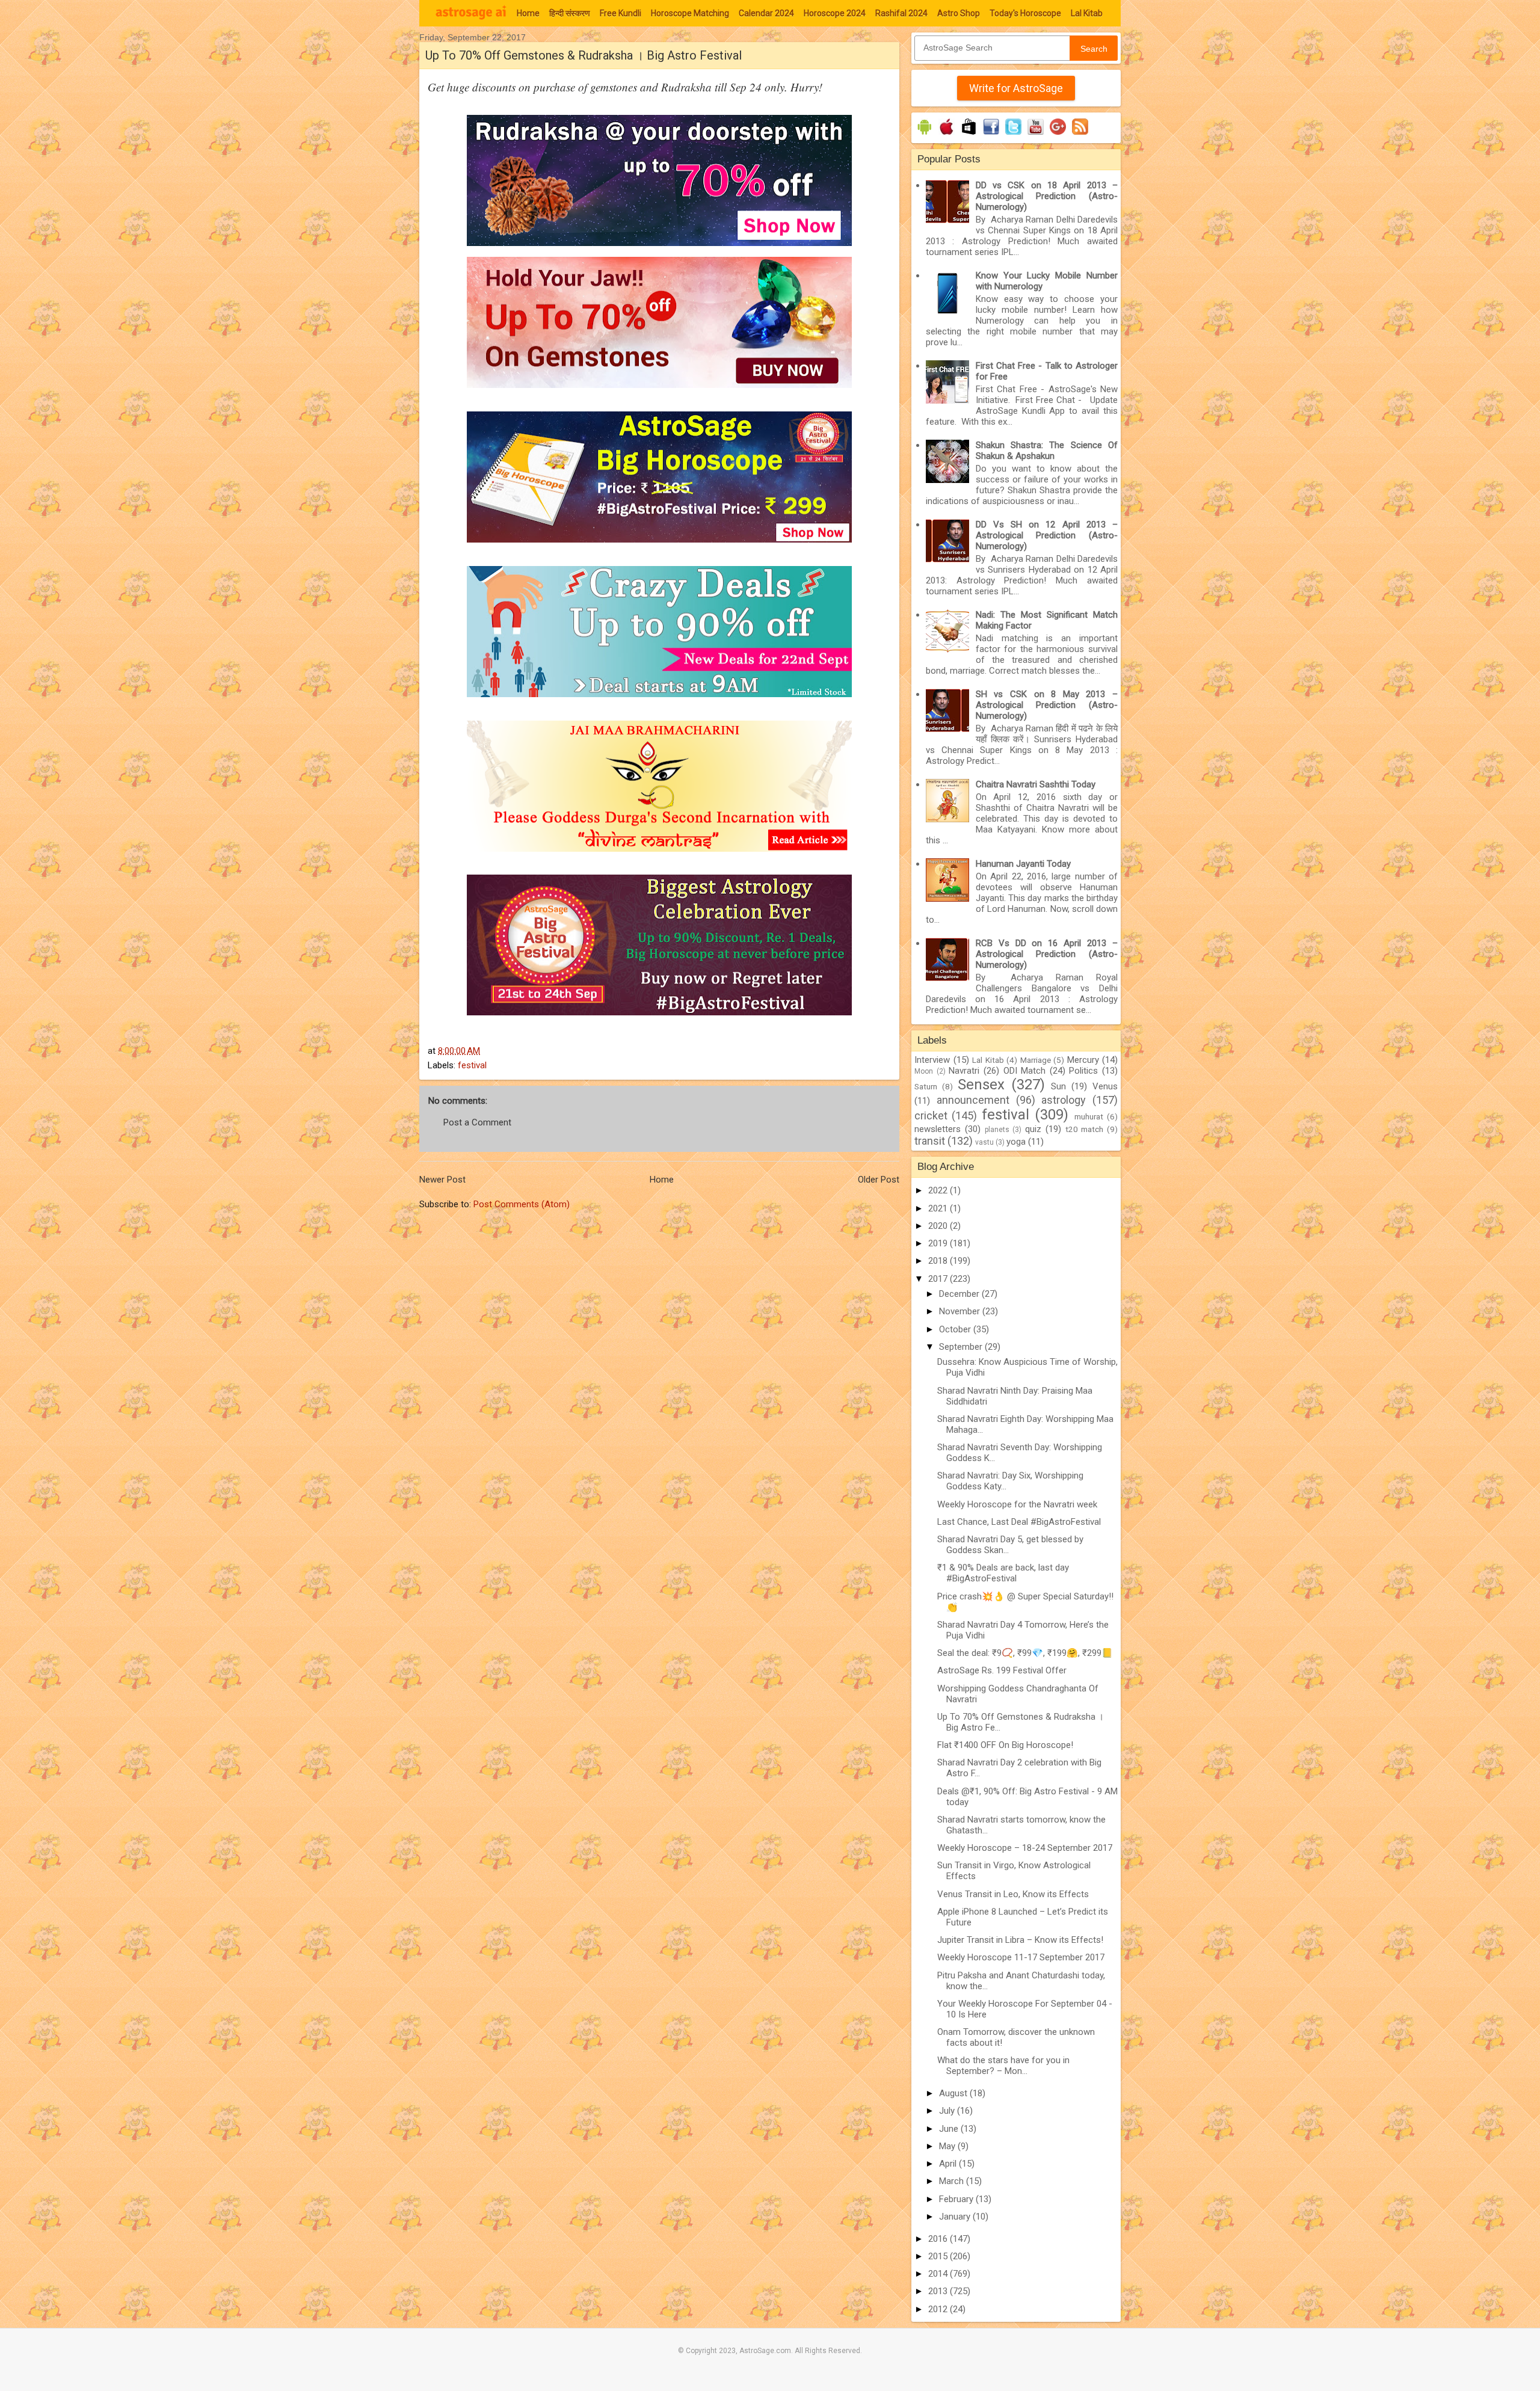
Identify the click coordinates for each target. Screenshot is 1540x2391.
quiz (1033, 1129)
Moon (924, 1071)
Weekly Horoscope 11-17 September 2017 (1021, 1957)
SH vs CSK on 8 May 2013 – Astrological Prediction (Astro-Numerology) (1047, 705)
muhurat (1089, 1116)
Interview (932, 1060)
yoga (1016, 1142)
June (950, 2129)
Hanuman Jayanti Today (1023, 864)
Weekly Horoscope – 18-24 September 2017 (1025, 1848)
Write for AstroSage (1016, 88)
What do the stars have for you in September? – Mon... (1003, 2066)
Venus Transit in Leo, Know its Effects (1013, 1894)
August (954, 2093)
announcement (973, 1100)
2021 (939, 1208)
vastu (984, 1142)
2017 (939, 1279)
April (949, 2164)
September (962, 1347)
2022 (939, 1190)
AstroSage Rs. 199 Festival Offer (1002, 1670)
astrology (1064, 1100)
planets (997, 1130)
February (957, 2199)
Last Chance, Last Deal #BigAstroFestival (1019, 1522)
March (953, 2181)
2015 (939, 2256)
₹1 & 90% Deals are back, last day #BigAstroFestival (1003, 1573)
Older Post (879, 1180)
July (948, 2111)
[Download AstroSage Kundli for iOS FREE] (947, 135)
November (961, 1311)
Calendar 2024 (766, 13)
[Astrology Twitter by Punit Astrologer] (1013, 135)
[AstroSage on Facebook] (991, 135)
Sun (1058, 1086)
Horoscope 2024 (835, 13)
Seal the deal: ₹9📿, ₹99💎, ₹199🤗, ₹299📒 (1025, 1653)
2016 (939, 2239)
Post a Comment (477, 1122)
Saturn (926, 1086)
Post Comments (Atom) (522, 1204)
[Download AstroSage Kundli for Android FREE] (924, 135)
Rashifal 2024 (901, 13)
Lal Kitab (1087, 13)
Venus (1105, 1086)
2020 (939, 1226)
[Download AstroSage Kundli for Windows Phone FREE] (969, 135)
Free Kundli (621, 13)
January (956, 2217)
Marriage (1036, 1060)
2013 (939, 2291)
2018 (939, 1261)
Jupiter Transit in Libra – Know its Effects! (1020, 1940)
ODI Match (1025, 1071)
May (948, 2146)
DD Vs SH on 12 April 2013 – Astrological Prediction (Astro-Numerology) (1047, 535)
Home (528, 13)
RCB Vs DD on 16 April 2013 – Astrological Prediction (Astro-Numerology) (1047, 954)
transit (930, 1141)
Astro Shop (959, 13)
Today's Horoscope (1025, 13)
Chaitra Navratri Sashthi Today (1036, 784)
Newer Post (442, 1180)
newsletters (938, 1129)
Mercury (1083, 1060)
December (960, 1294)
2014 (939, 2274)
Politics (1083, 1071)
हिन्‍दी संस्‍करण (570, 13)
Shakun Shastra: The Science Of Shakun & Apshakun (1047, 451)
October (956, 1329)
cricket (931, 1115)
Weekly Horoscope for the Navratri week (1017, 1504)
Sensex (981, 1085)
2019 (939, 1243)
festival (472, 1065)
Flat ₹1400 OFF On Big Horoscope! (1005, 1745)
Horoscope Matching (690, 13)
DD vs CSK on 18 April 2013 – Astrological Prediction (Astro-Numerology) (1047, 196)
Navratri (964, 1071)
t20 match (1085, 1129)
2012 (939, 2309)
